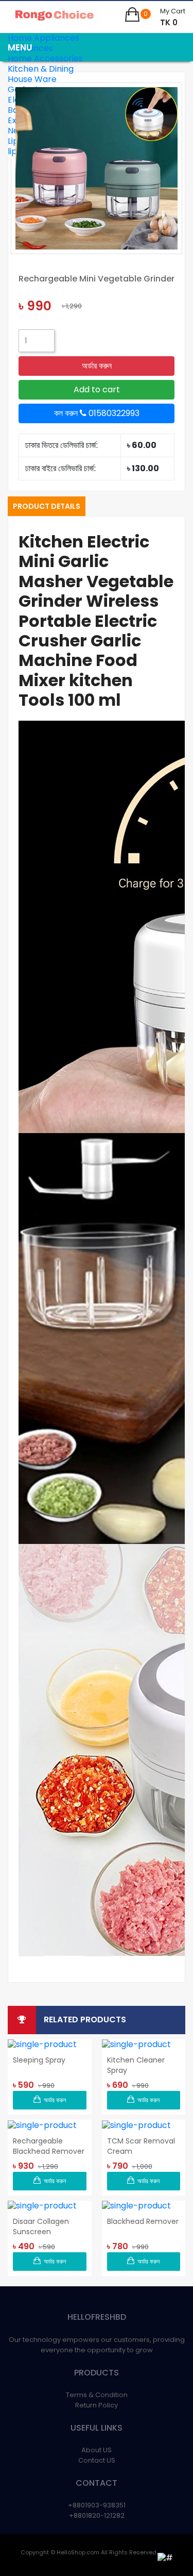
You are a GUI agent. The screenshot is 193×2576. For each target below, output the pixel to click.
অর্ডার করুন (97, 366)
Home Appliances (43, 38)
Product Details (47, 506)
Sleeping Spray (39, 2060)
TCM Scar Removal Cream (141, 2146)
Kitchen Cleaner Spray (136, 2065)
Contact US (97, 2460)
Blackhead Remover (143, 2221)
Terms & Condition (97, 2395)
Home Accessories (45, 59)
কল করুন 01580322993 (97, 413)
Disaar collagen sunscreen (41, 2226)
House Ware (32, 79)
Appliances (30, 48)
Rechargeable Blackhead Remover (49, 2146)
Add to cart (97, 389)
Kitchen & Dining (41, 69)
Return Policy (97, 2405)
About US (97, 2450)
